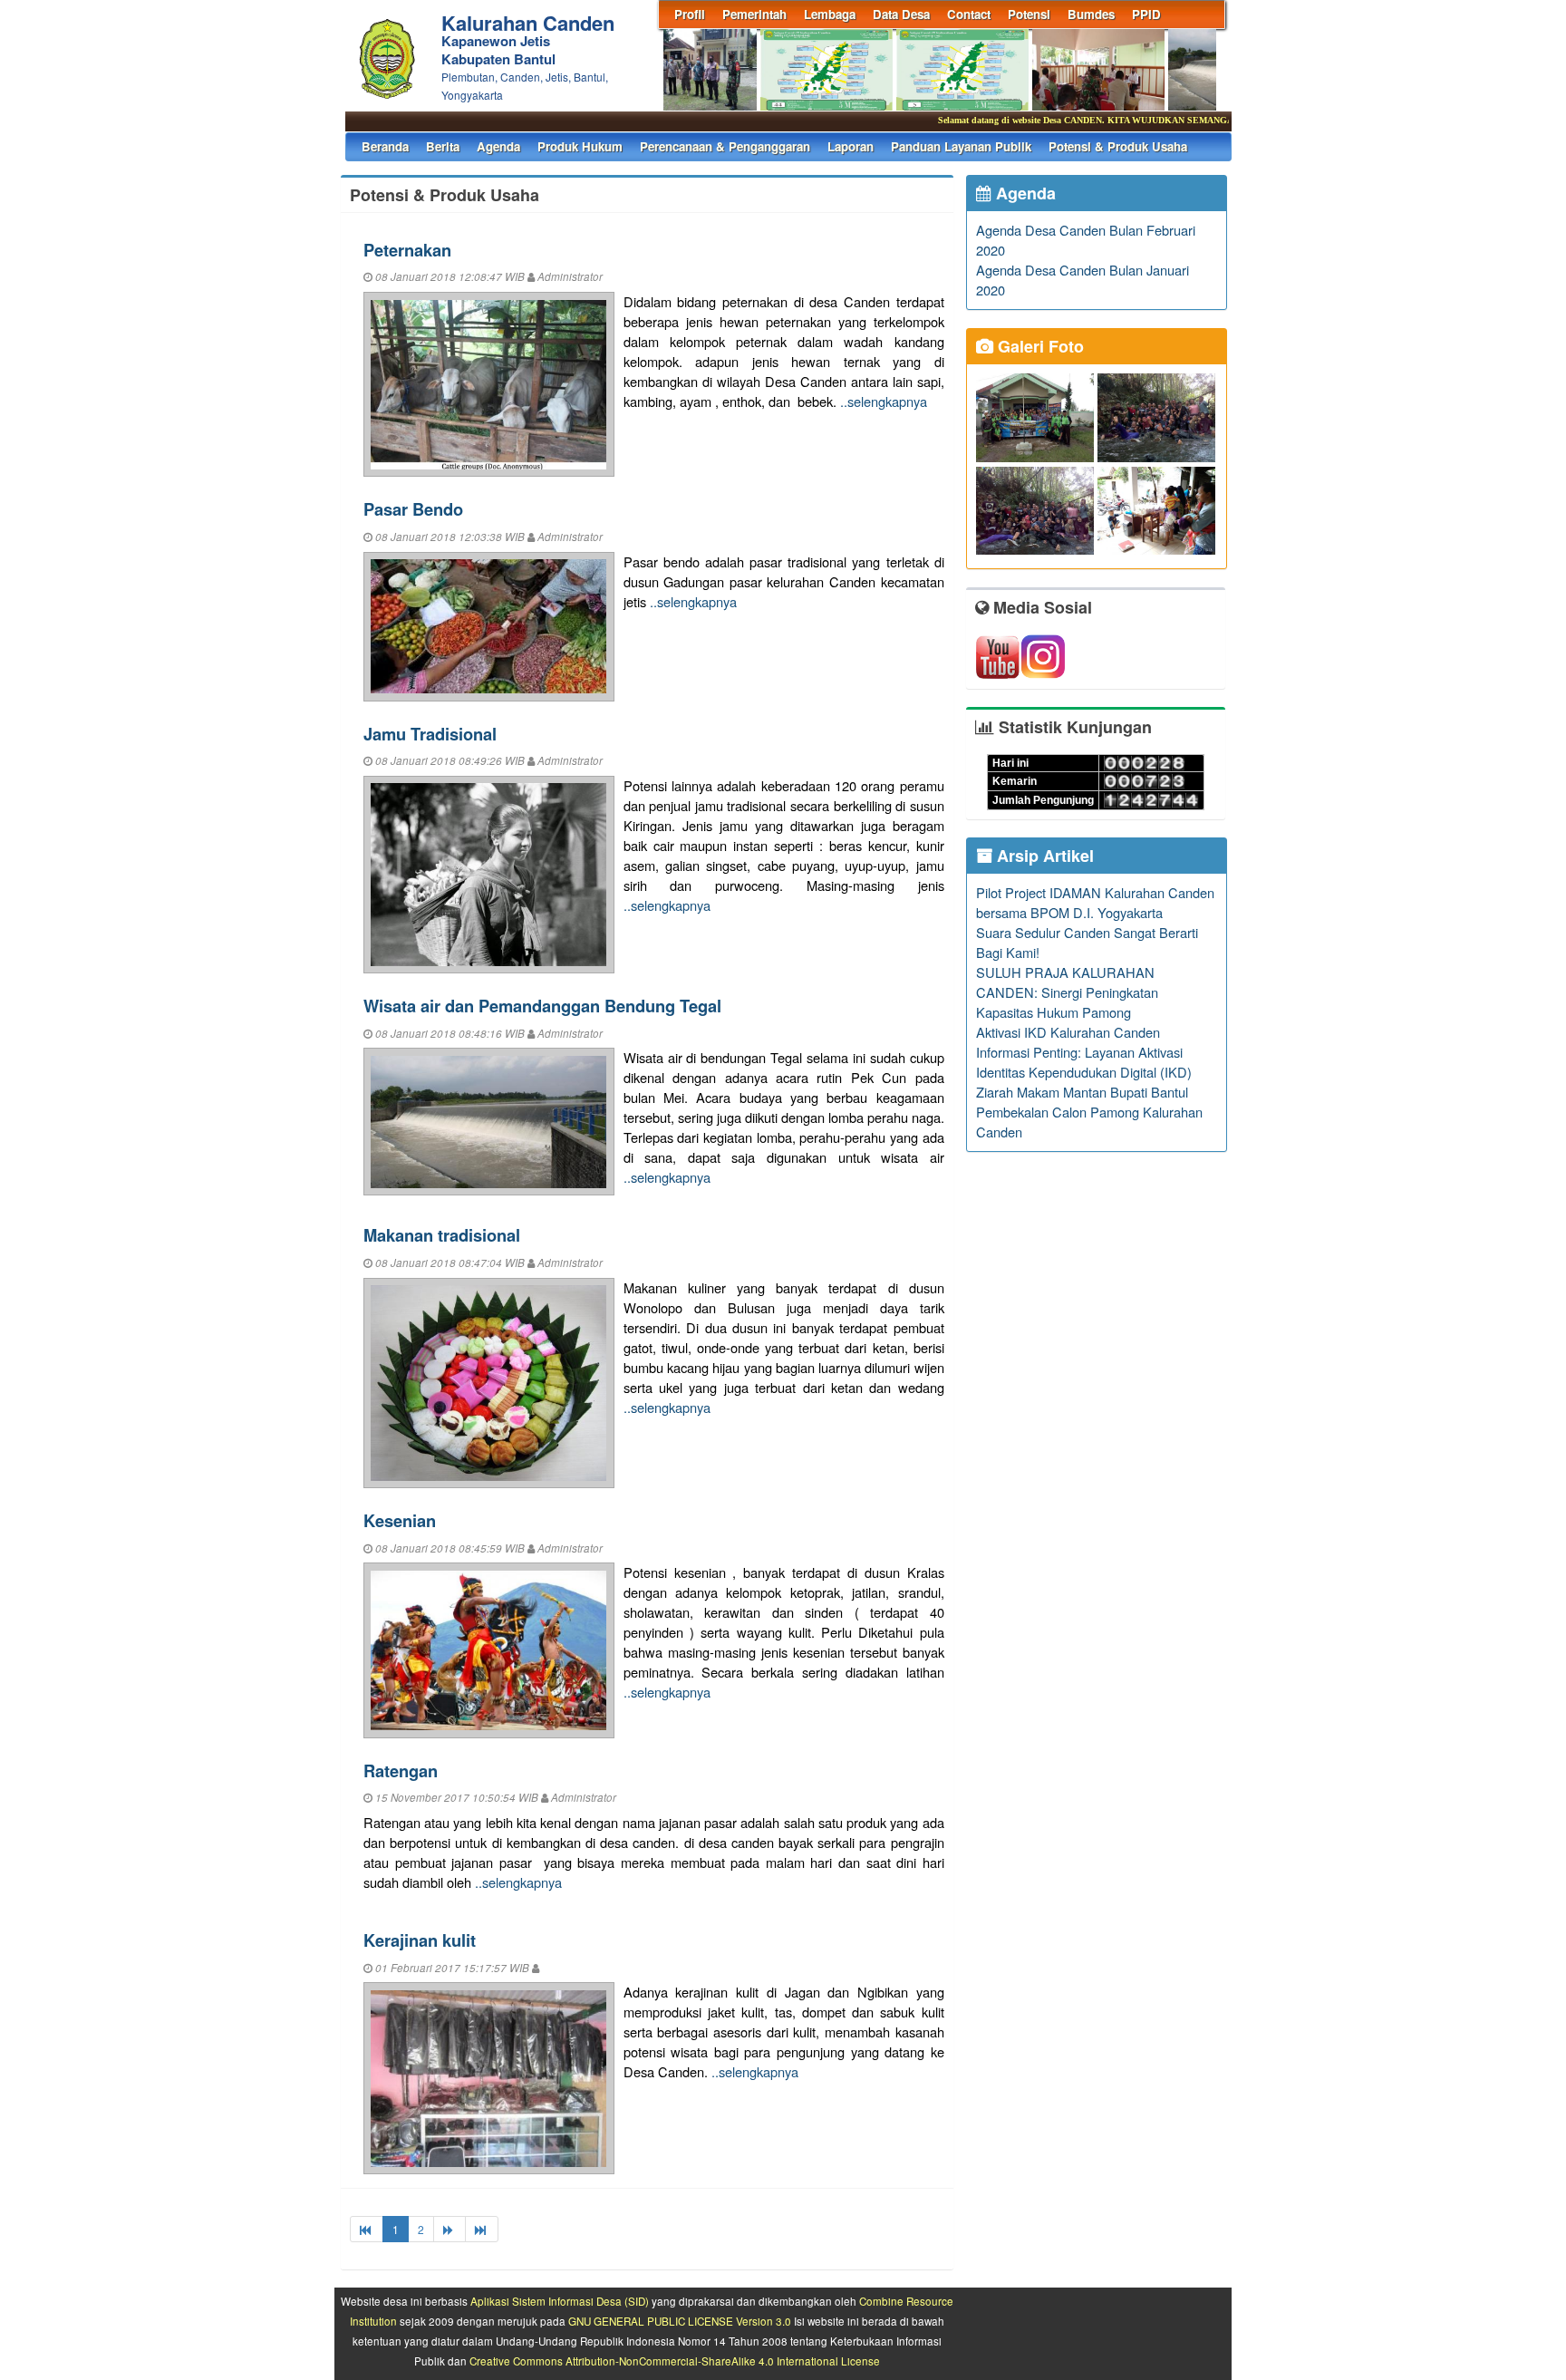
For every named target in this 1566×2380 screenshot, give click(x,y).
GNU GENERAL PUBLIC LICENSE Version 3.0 (680, 2321)
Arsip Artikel (1043, 856)
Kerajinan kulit (420, 1940)
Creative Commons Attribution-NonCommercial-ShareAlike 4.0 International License (675, 2361)
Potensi (1029, 14)
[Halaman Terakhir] (482, 2229)
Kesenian (400, 1520)
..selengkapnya (884, 401)
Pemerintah (754, 14)
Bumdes (1091, 14)
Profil (690, 14)
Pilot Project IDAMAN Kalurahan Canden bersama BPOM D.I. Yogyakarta (1095, 902)
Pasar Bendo (413, 509)
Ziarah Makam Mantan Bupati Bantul (1082, 1092)
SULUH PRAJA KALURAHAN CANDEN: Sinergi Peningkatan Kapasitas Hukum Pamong (1067, 992)
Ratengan (401, 1770)
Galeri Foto (1039, 346)
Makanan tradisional (442, 1235)
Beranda (385, 146)
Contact (969, 14)
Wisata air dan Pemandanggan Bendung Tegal (542, 1006)
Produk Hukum (580, 146)
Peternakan (407, 250)
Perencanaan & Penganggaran (725, 146)
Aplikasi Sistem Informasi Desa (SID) (560, 2301)
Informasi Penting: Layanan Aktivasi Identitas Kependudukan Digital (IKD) (1084, 1062)
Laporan (851, 146)
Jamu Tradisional (430, 734)
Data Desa (901, 14)
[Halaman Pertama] (367, 2229)
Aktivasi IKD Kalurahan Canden (1068, 1032)
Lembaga (830, 14)
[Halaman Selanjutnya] (449, 2229)
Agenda (498, 146)
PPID (1146, 14)
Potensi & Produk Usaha (1118, 146)
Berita (443, 146)
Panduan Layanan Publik (961, 146)
